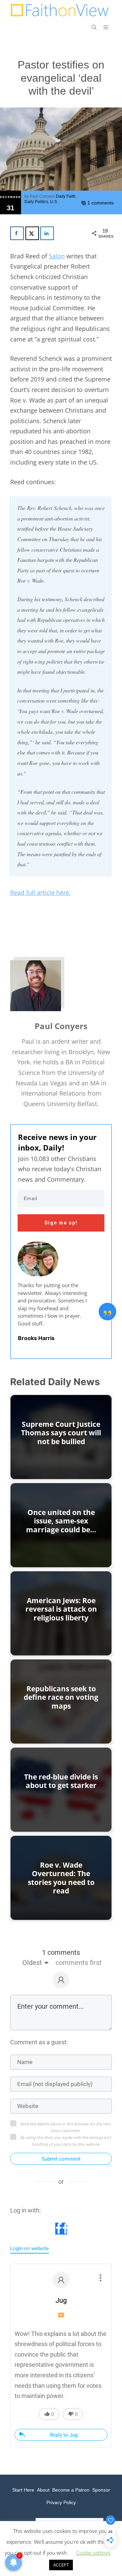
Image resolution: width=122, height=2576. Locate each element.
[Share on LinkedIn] (47, 233)
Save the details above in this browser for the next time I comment (65, 2127)
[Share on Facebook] (17, 233)
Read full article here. (40, 892)
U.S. (54, 202)
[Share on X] (32, 233)
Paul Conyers (42, 196)
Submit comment (61, 2159)
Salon (57, 256)
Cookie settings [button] (93, 2553)
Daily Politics (36, 202)
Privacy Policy (61, 2502)
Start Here (23, 2490)
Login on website (29, 2248)
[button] (94, 27)
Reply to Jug (64, 2435)
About (43, 2490)
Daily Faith (66, 196)
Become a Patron (71, 2490)
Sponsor (101, 2490)
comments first (79, 1963)
